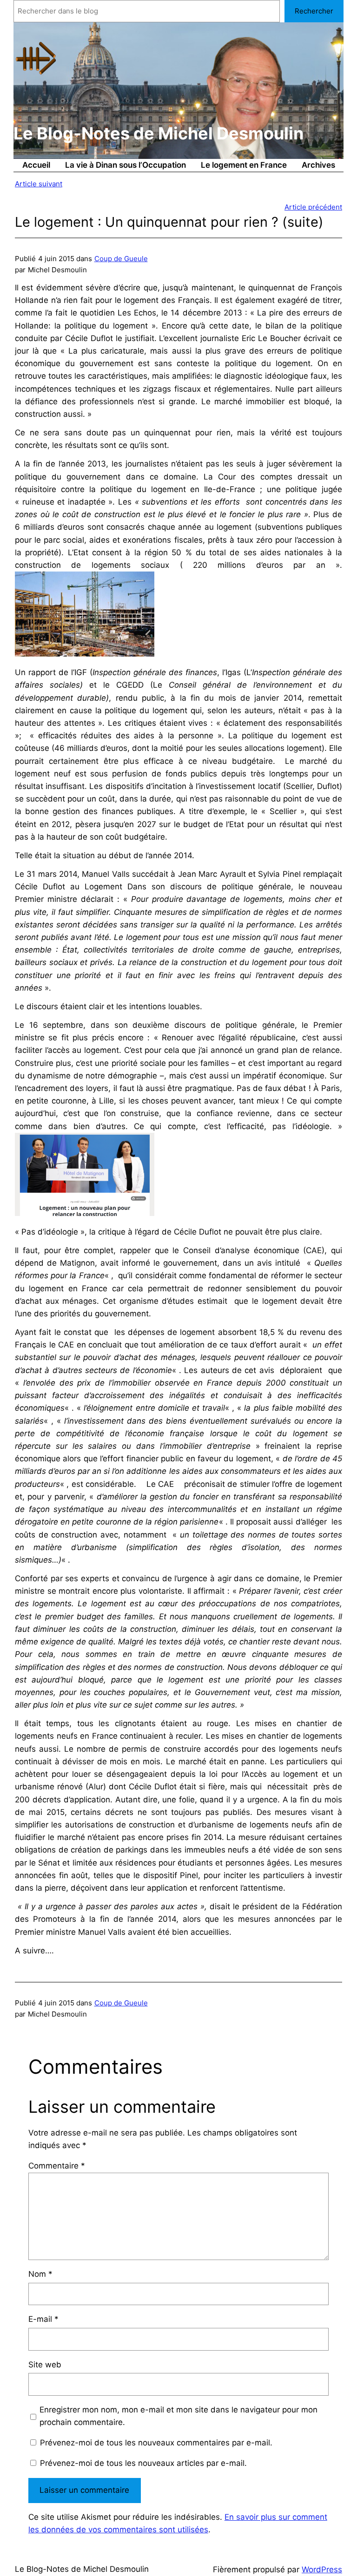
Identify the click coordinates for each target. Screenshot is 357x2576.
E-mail (43, 2319)
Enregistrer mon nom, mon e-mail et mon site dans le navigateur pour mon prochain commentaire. (178, 2416)
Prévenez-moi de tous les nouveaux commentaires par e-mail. (156, 2443)
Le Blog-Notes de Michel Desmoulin (159, 133)
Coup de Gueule (121, 259)
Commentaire (57, 2166)
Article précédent (313, 207)
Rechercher (314, 11)
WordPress (322, 2569)
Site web (45, 2365)
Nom (40, 2274)
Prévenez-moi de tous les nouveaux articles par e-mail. (143, 2463)
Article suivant (39, 184)
